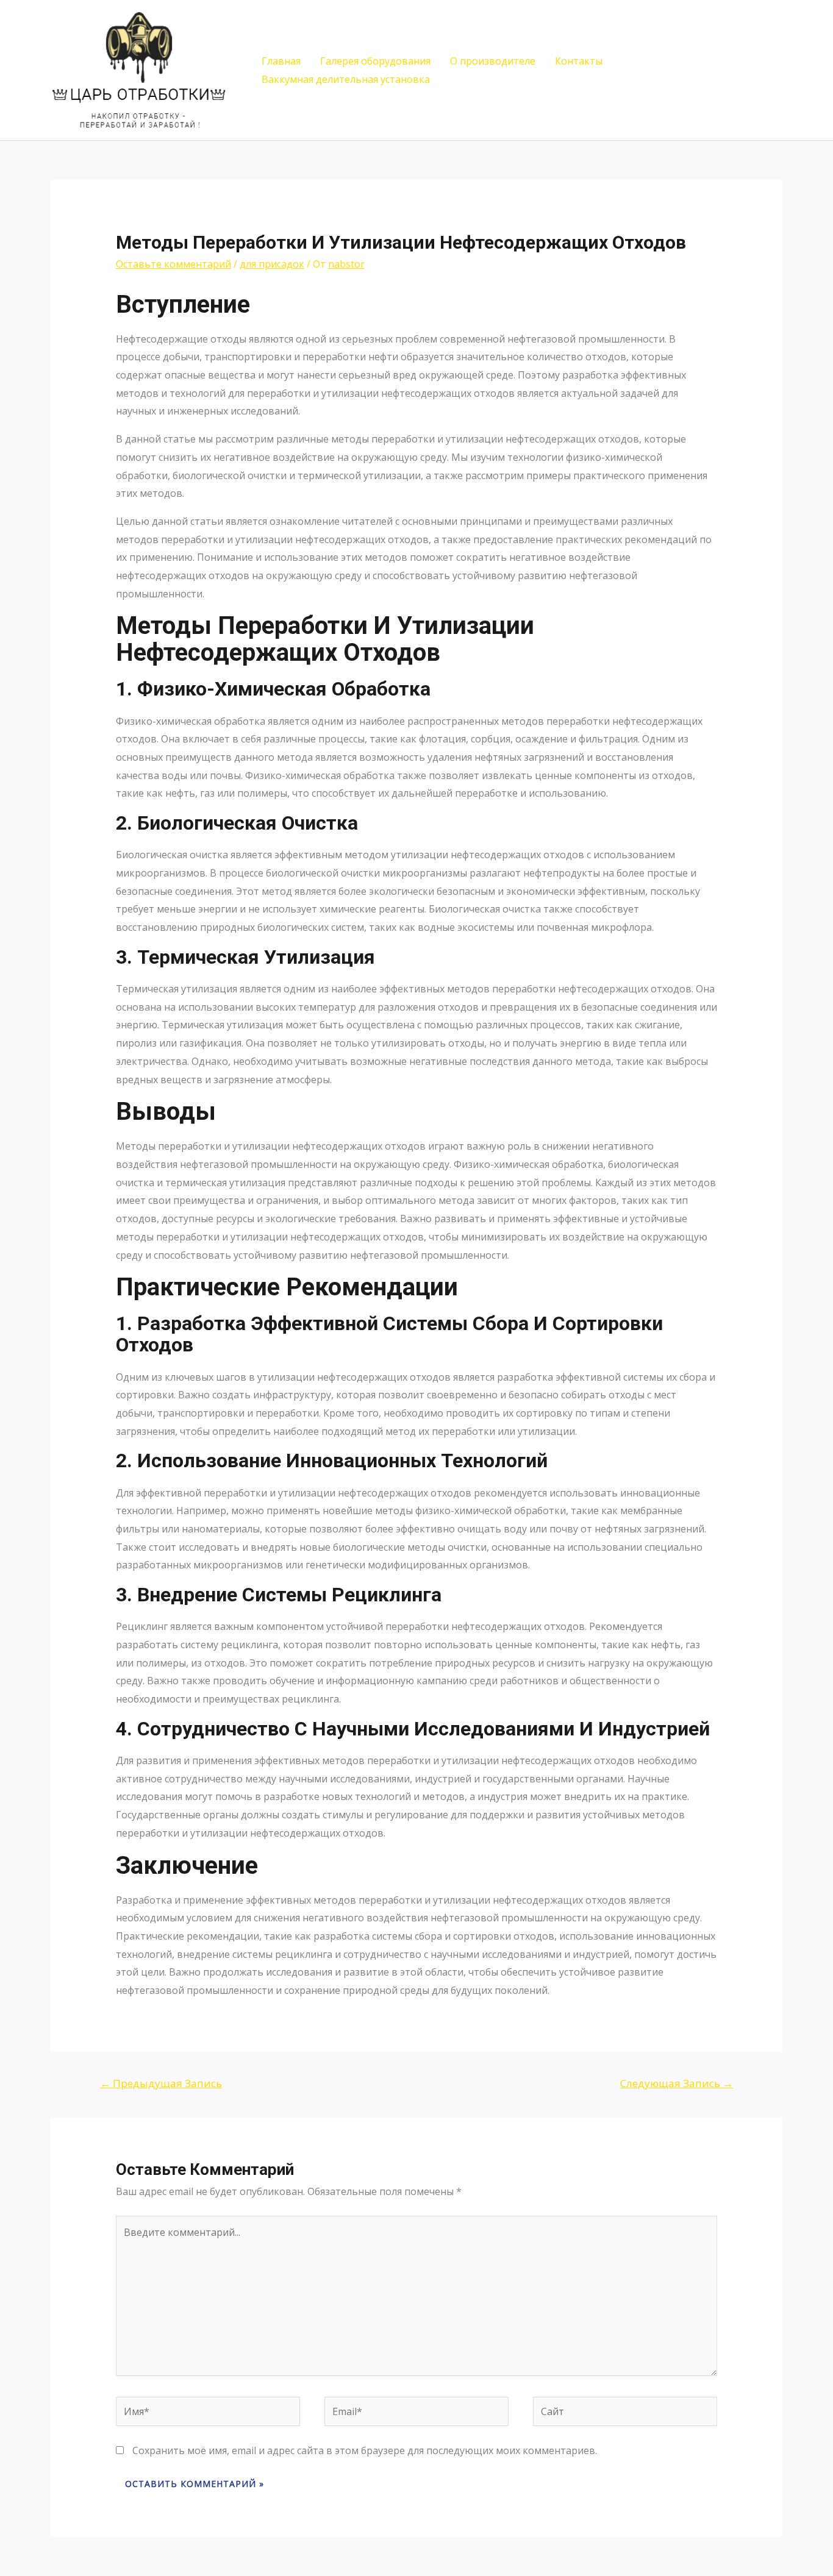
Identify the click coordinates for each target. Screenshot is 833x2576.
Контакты (579, 61)
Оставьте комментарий (173, 264)
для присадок (272, 264)
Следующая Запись (677, 2083)
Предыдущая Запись (161, 2083)
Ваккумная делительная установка (346, 79)
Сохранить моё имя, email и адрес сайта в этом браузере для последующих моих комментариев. (365, 2450)
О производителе (493, 61)
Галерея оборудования (375, 61)
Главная (281, 61)
